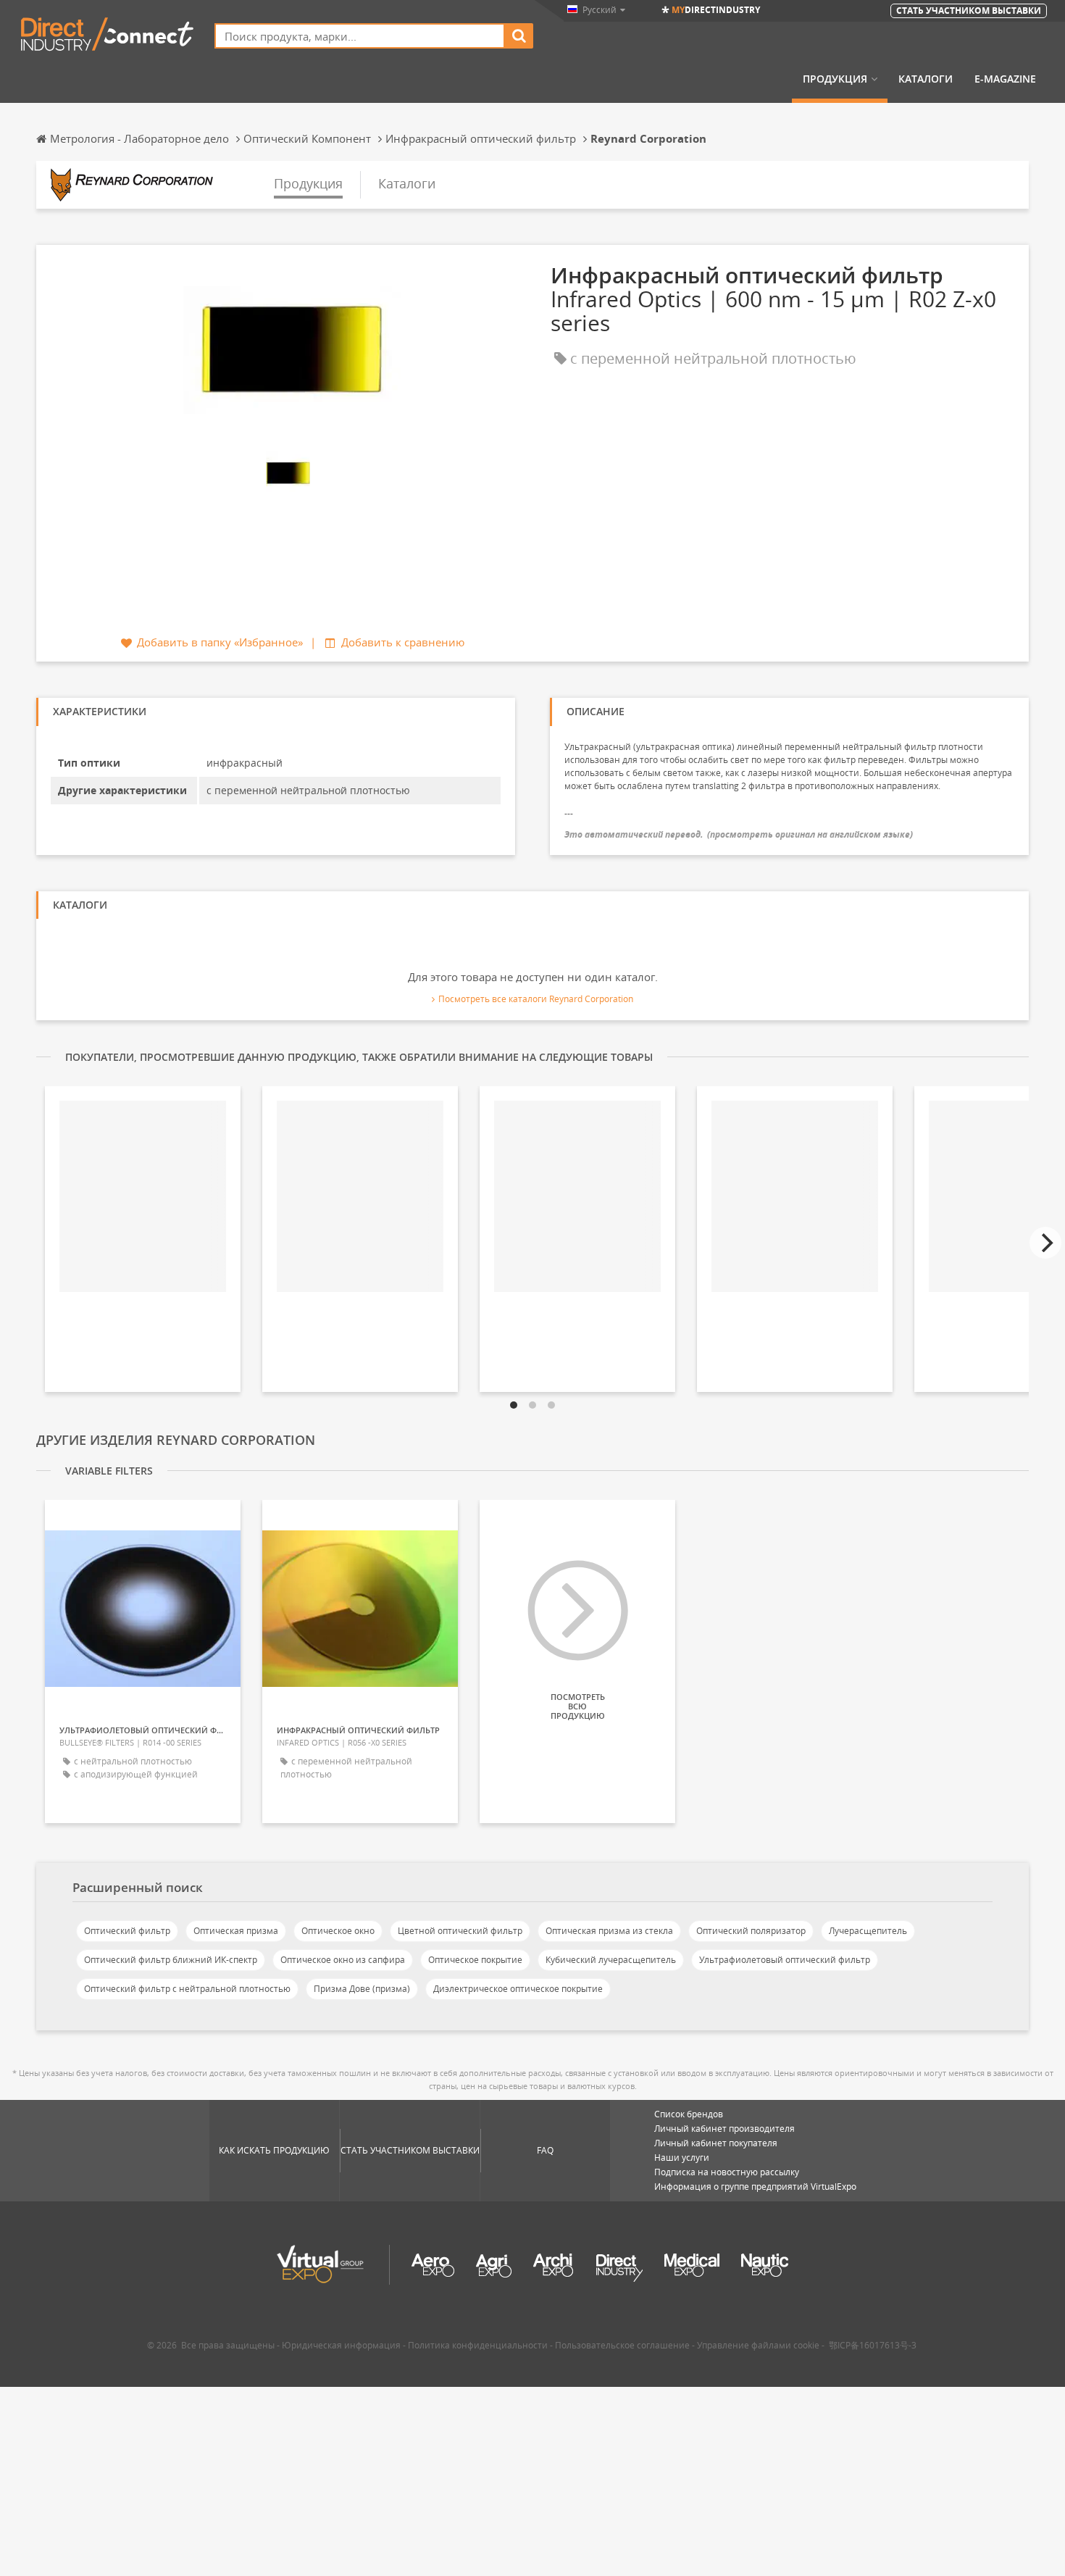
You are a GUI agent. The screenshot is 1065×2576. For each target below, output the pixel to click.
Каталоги (926, 79)
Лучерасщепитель (868, 1931)
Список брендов (689, 2114)
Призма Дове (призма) (362, 1989)
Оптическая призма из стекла (609, 1931)
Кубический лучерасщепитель (611, 1960)
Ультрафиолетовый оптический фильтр (785, 1960)
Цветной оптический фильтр (460, 1931)
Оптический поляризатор (751, 1931)
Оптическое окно (338, 1931)
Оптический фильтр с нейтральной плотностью (187, 1989)
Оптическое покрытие (475, 1960)
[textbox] (360, 36)
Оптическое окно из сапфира (343, 1960)
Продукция (835, 79)
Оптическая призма (236, 1931)
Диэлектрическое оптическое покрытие (518, 1989)
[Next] (1045, 1243)
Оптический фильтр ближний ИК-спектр (171, 1960)
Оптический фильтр (127, 1931)
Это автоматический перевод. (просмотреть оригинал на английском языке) (739, 834)
